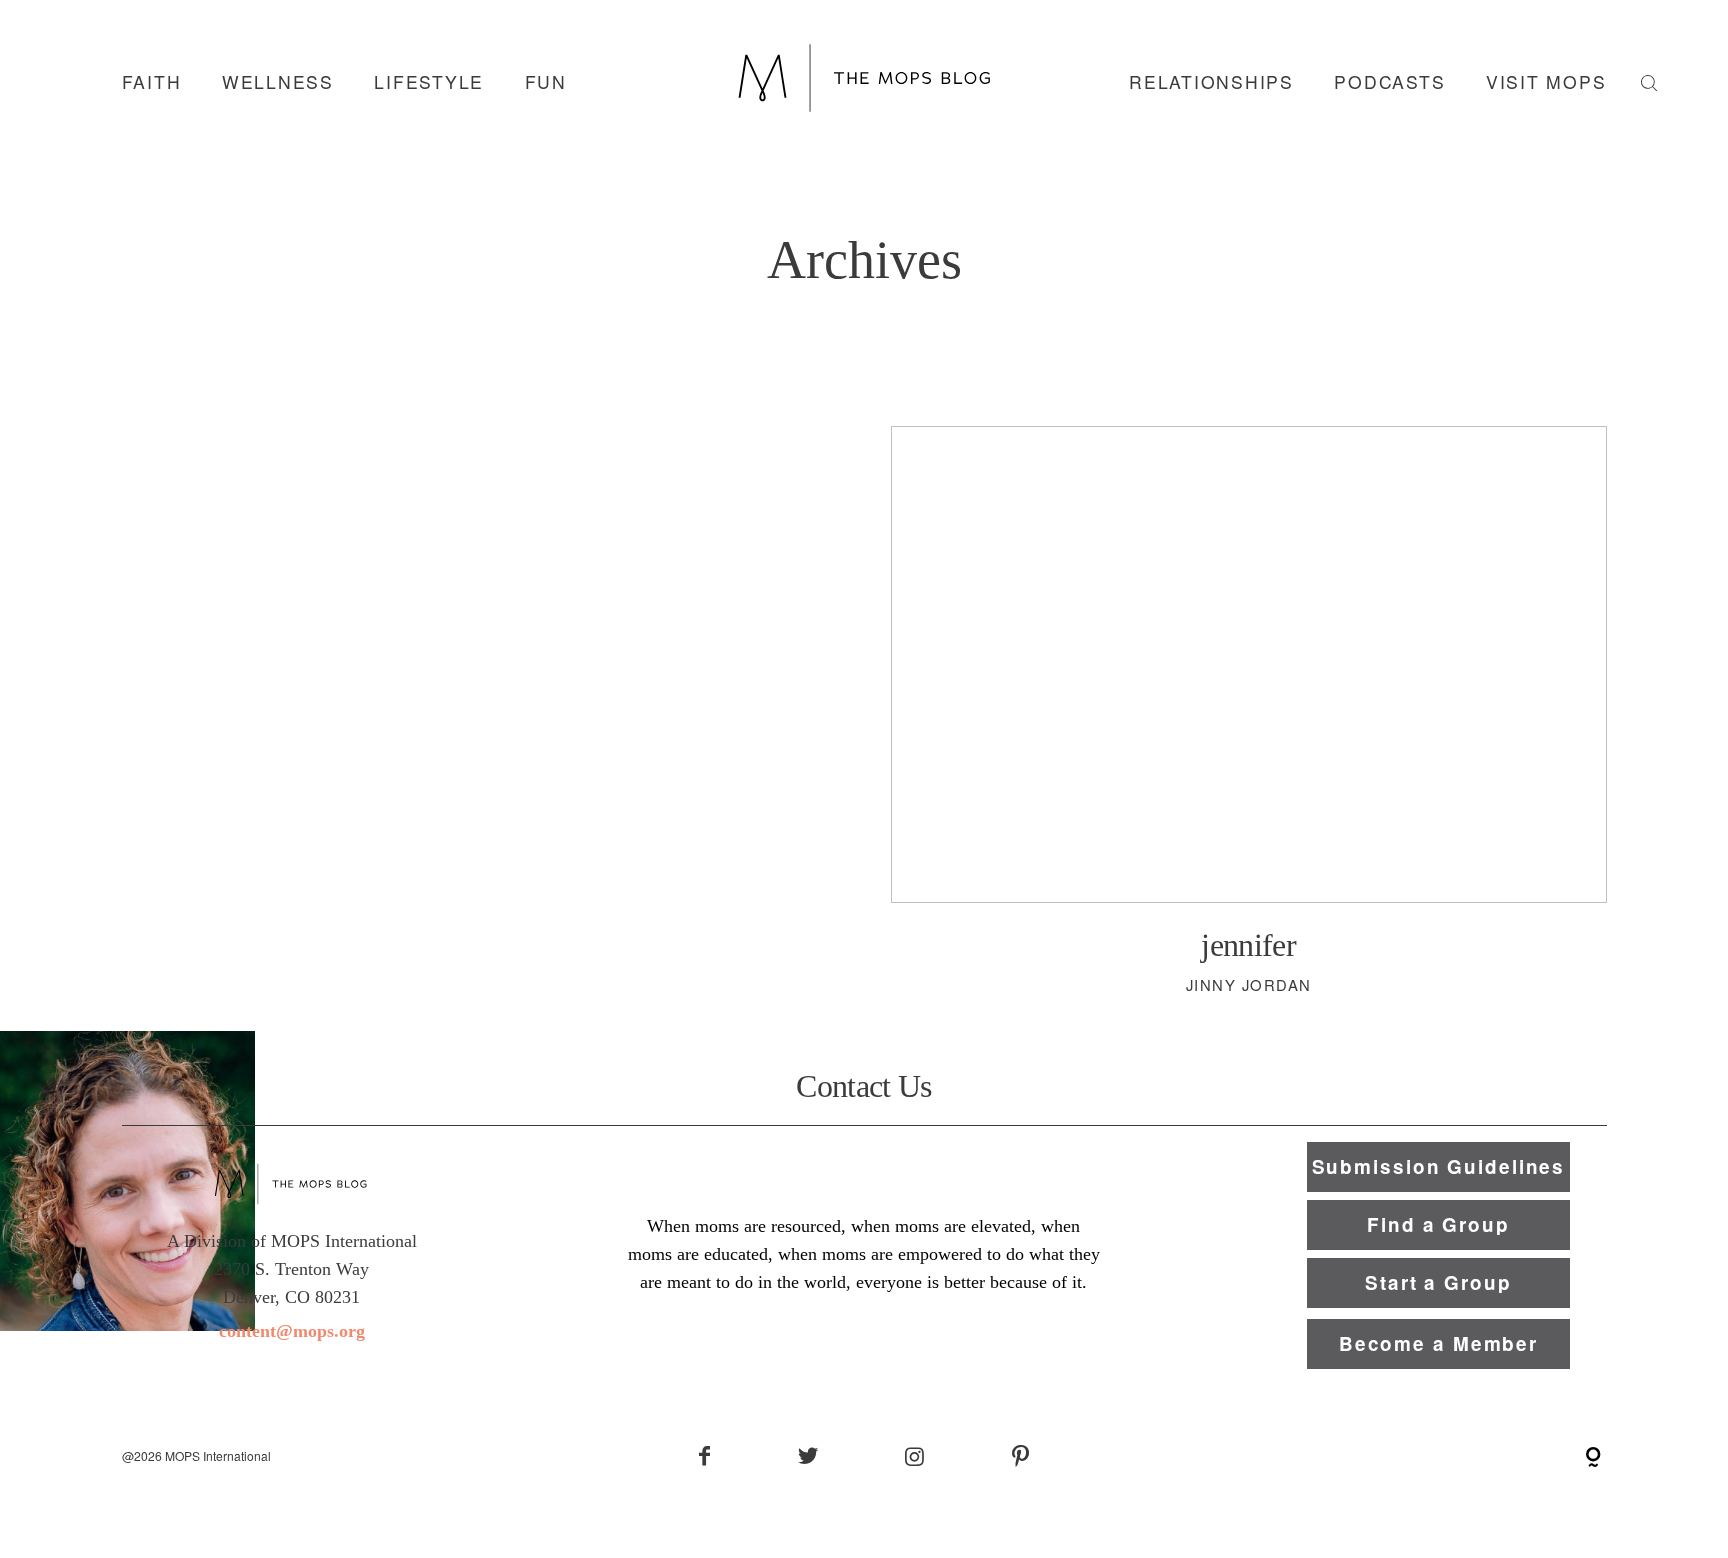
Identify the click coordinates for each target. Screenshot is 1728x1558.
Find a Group (1438, 1224)
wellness (278, 82)
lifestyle (429, 82)
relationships (1211, 82)
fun (546, 82)
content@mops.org (292, 1331)
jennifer (1249, 729)
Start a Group (1438, 1282)
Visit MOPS (1546, 82)
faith (152, 82)
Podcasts (1389, 82)
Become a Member (1438, 1343)
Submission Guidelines (1439, 1166)
